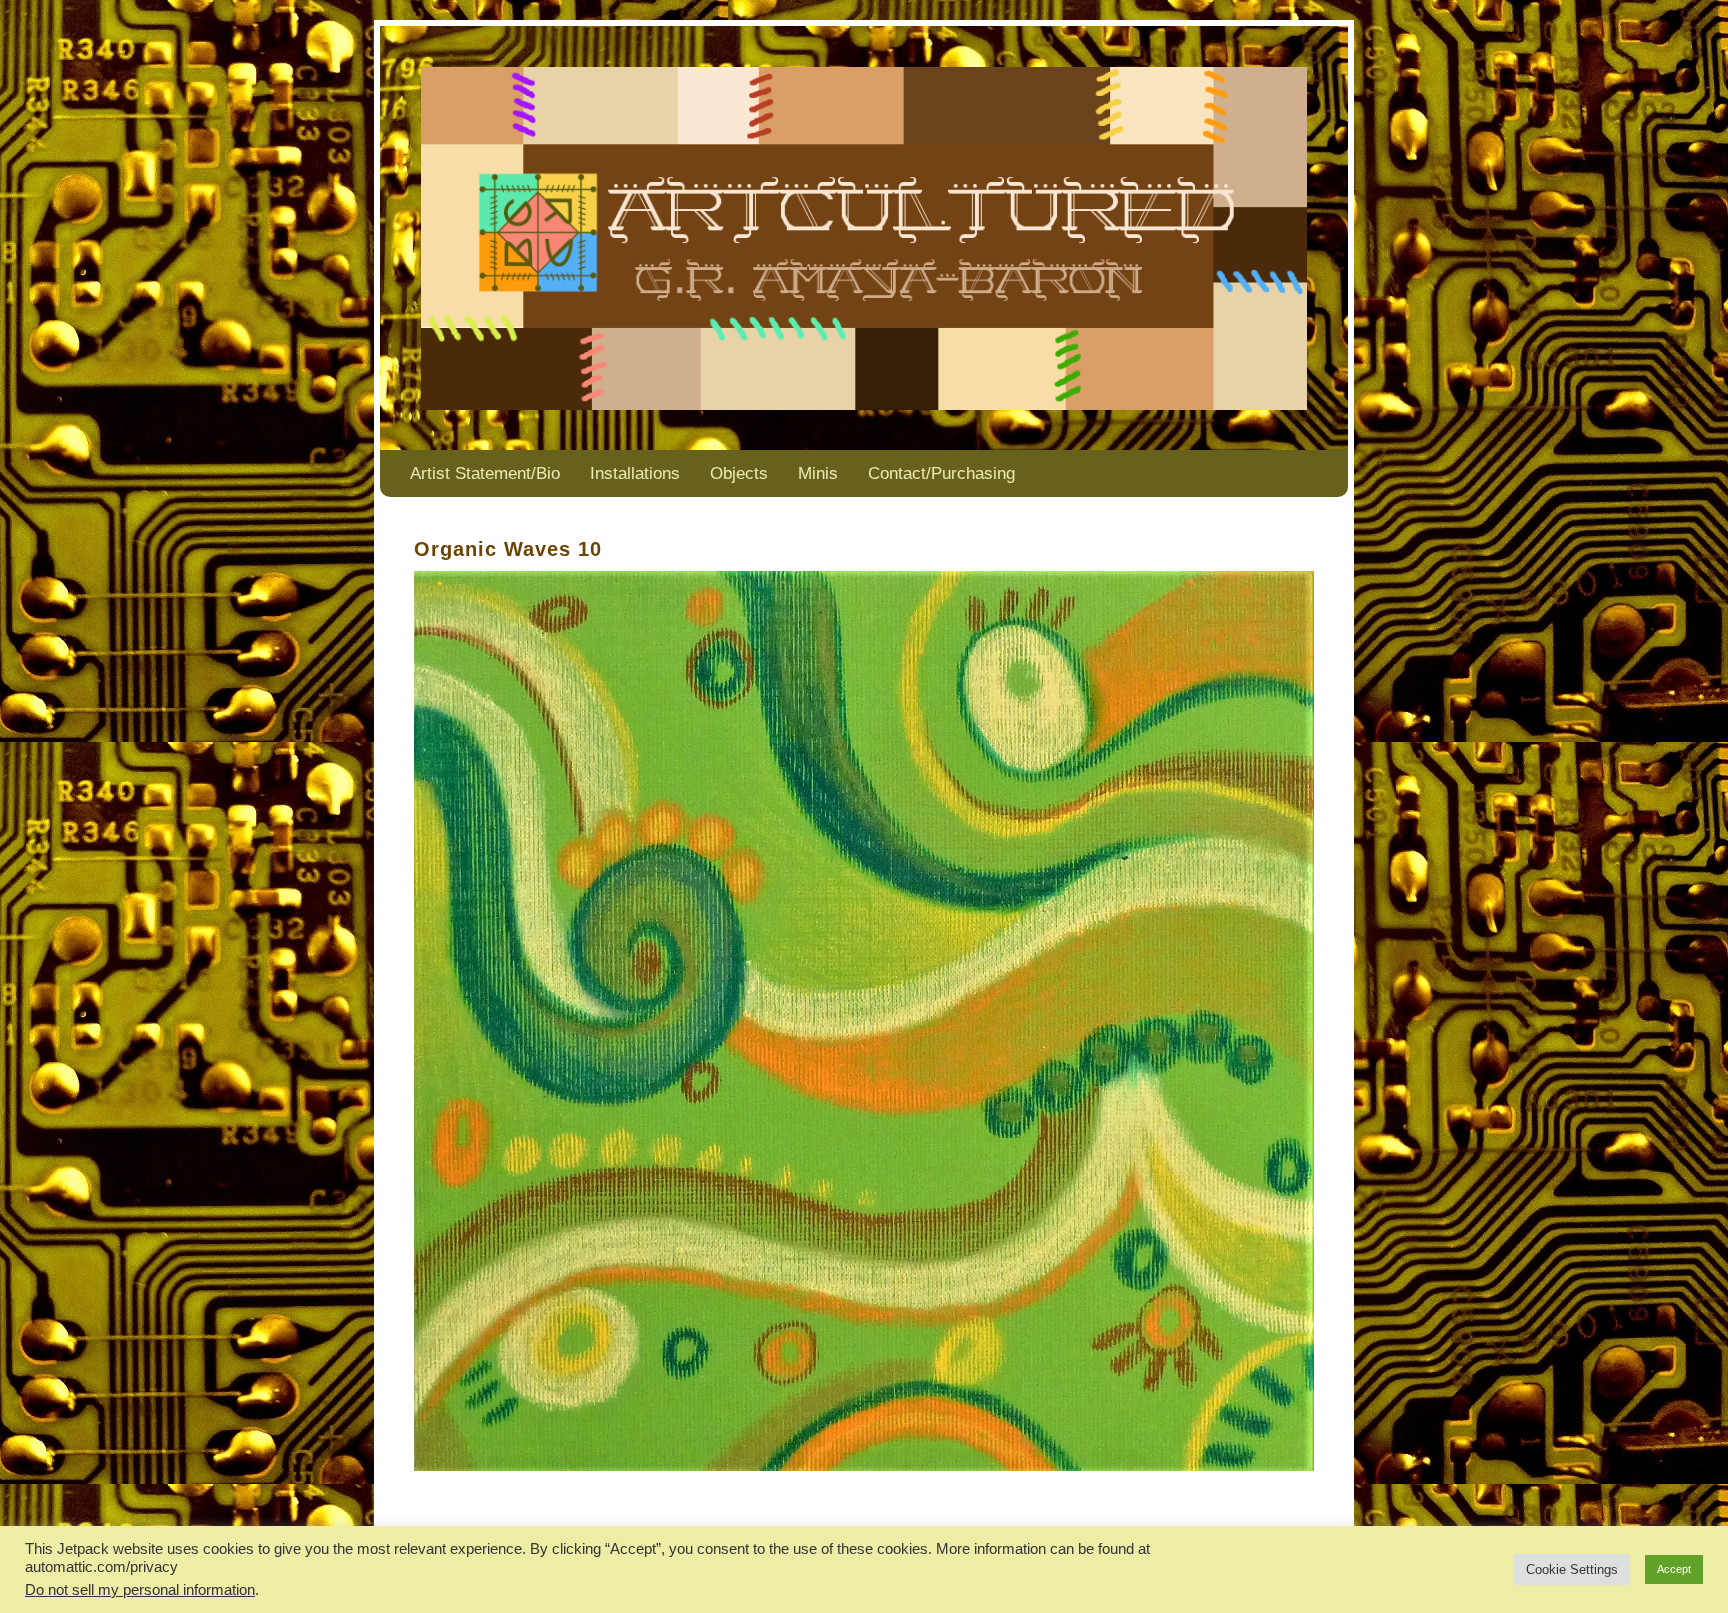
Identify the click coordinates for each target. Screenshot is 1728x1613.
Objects (739, 473)
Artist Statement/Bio (485, 473)
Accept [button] (1674, 1569)
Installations (635, 473)
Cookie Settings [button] (1572, 1569)
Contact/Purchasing (941, 473)
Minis (818, 473)
